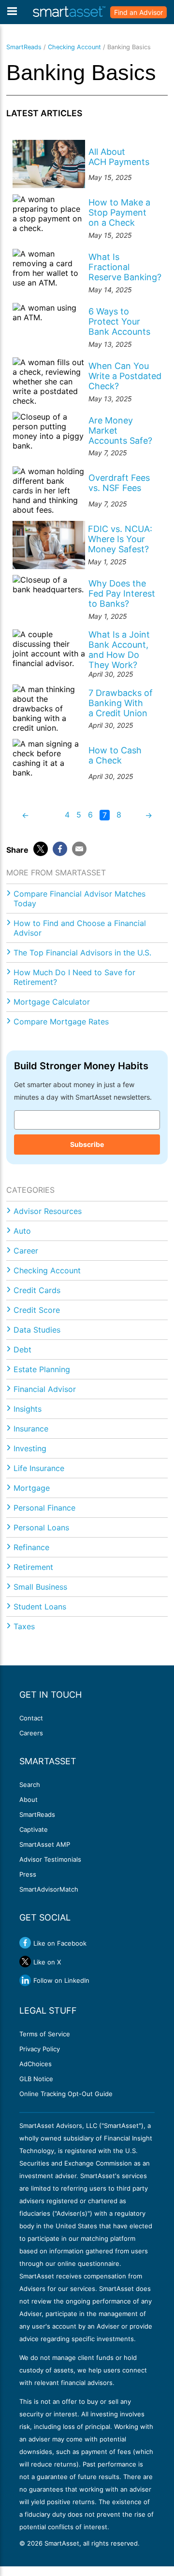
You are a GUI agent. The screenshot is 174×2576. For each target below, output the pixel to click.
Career (26, 1251)
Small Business (40, 1587)
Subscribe (87, 1144)
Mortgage (32, 1488)
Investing (30, 1448)
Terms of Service (45, 2034)
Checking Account (74, 47)
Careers (31, 1733)
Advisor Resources (48, 1211)
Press (28, 1874)
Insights (28, 1409)
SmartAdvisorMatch (49, 1889)
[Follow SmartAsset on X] (25, 1962)
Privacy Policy (40, 2049)
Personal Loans (41, 1527)
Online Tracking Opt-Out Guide (66, 2094)
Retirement (33, 1567)
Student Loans (40, 1607)
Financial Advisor (45, 1389)
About (29, 1799)
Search (30, 1785)
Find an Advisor (138, 12)
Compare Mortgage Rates (61, 1022)
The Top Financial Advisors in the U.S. (82, 953)
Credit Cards (37, 1290)
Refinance (31, 1547)
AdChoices (36, 2064)
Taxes (24, 1626)
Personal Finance (44, 1508)
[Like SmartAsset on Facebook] (25, 1943)
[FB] (60, 849)
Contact (31, 1718)
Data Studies (37, 1330)
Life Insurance (39, 1468)
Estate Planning (42, 1369)
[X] (41, 849)
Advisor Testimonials (50, 1859)
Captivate (34, 1829)
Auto (22, 1231)
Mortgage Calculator (52, 1002)
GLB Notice (36, 2079)
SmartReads (24, 47)
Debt (22, 1349)
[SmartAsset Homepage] (69, 12)
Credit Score (37, 1310)
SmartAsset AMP (45, 1844)
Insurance (31, 1429)
